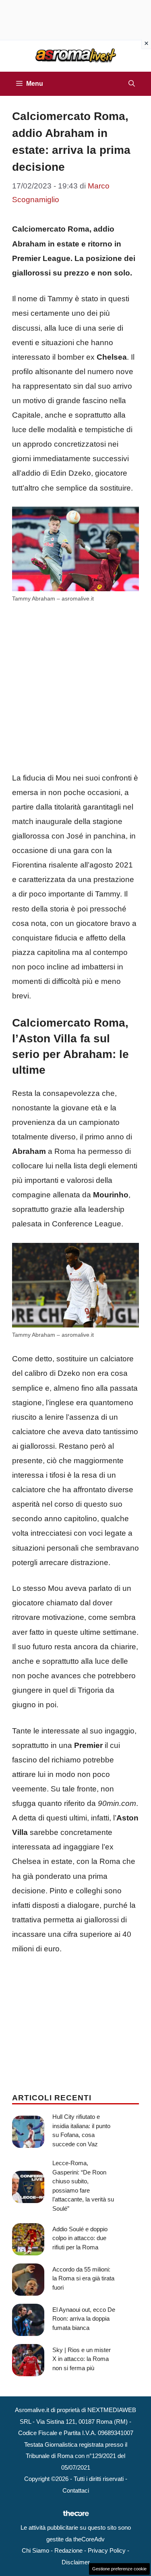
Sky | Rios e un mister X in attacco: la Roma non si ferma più (82, 2359)
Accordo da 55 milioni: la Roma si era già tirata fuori (83, 2278)
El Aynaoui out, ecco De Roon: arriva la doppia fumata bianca (84, 2319)
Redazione (68, 2550)
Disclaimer (76, 2562)
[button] (132, 84)
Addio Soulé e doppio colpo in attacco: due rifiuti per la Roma (80, 2238)
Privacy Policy (107, 2550)
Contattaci (76, 2490)
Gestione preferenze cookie (119, 2569)
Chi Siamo (35, 2550)
